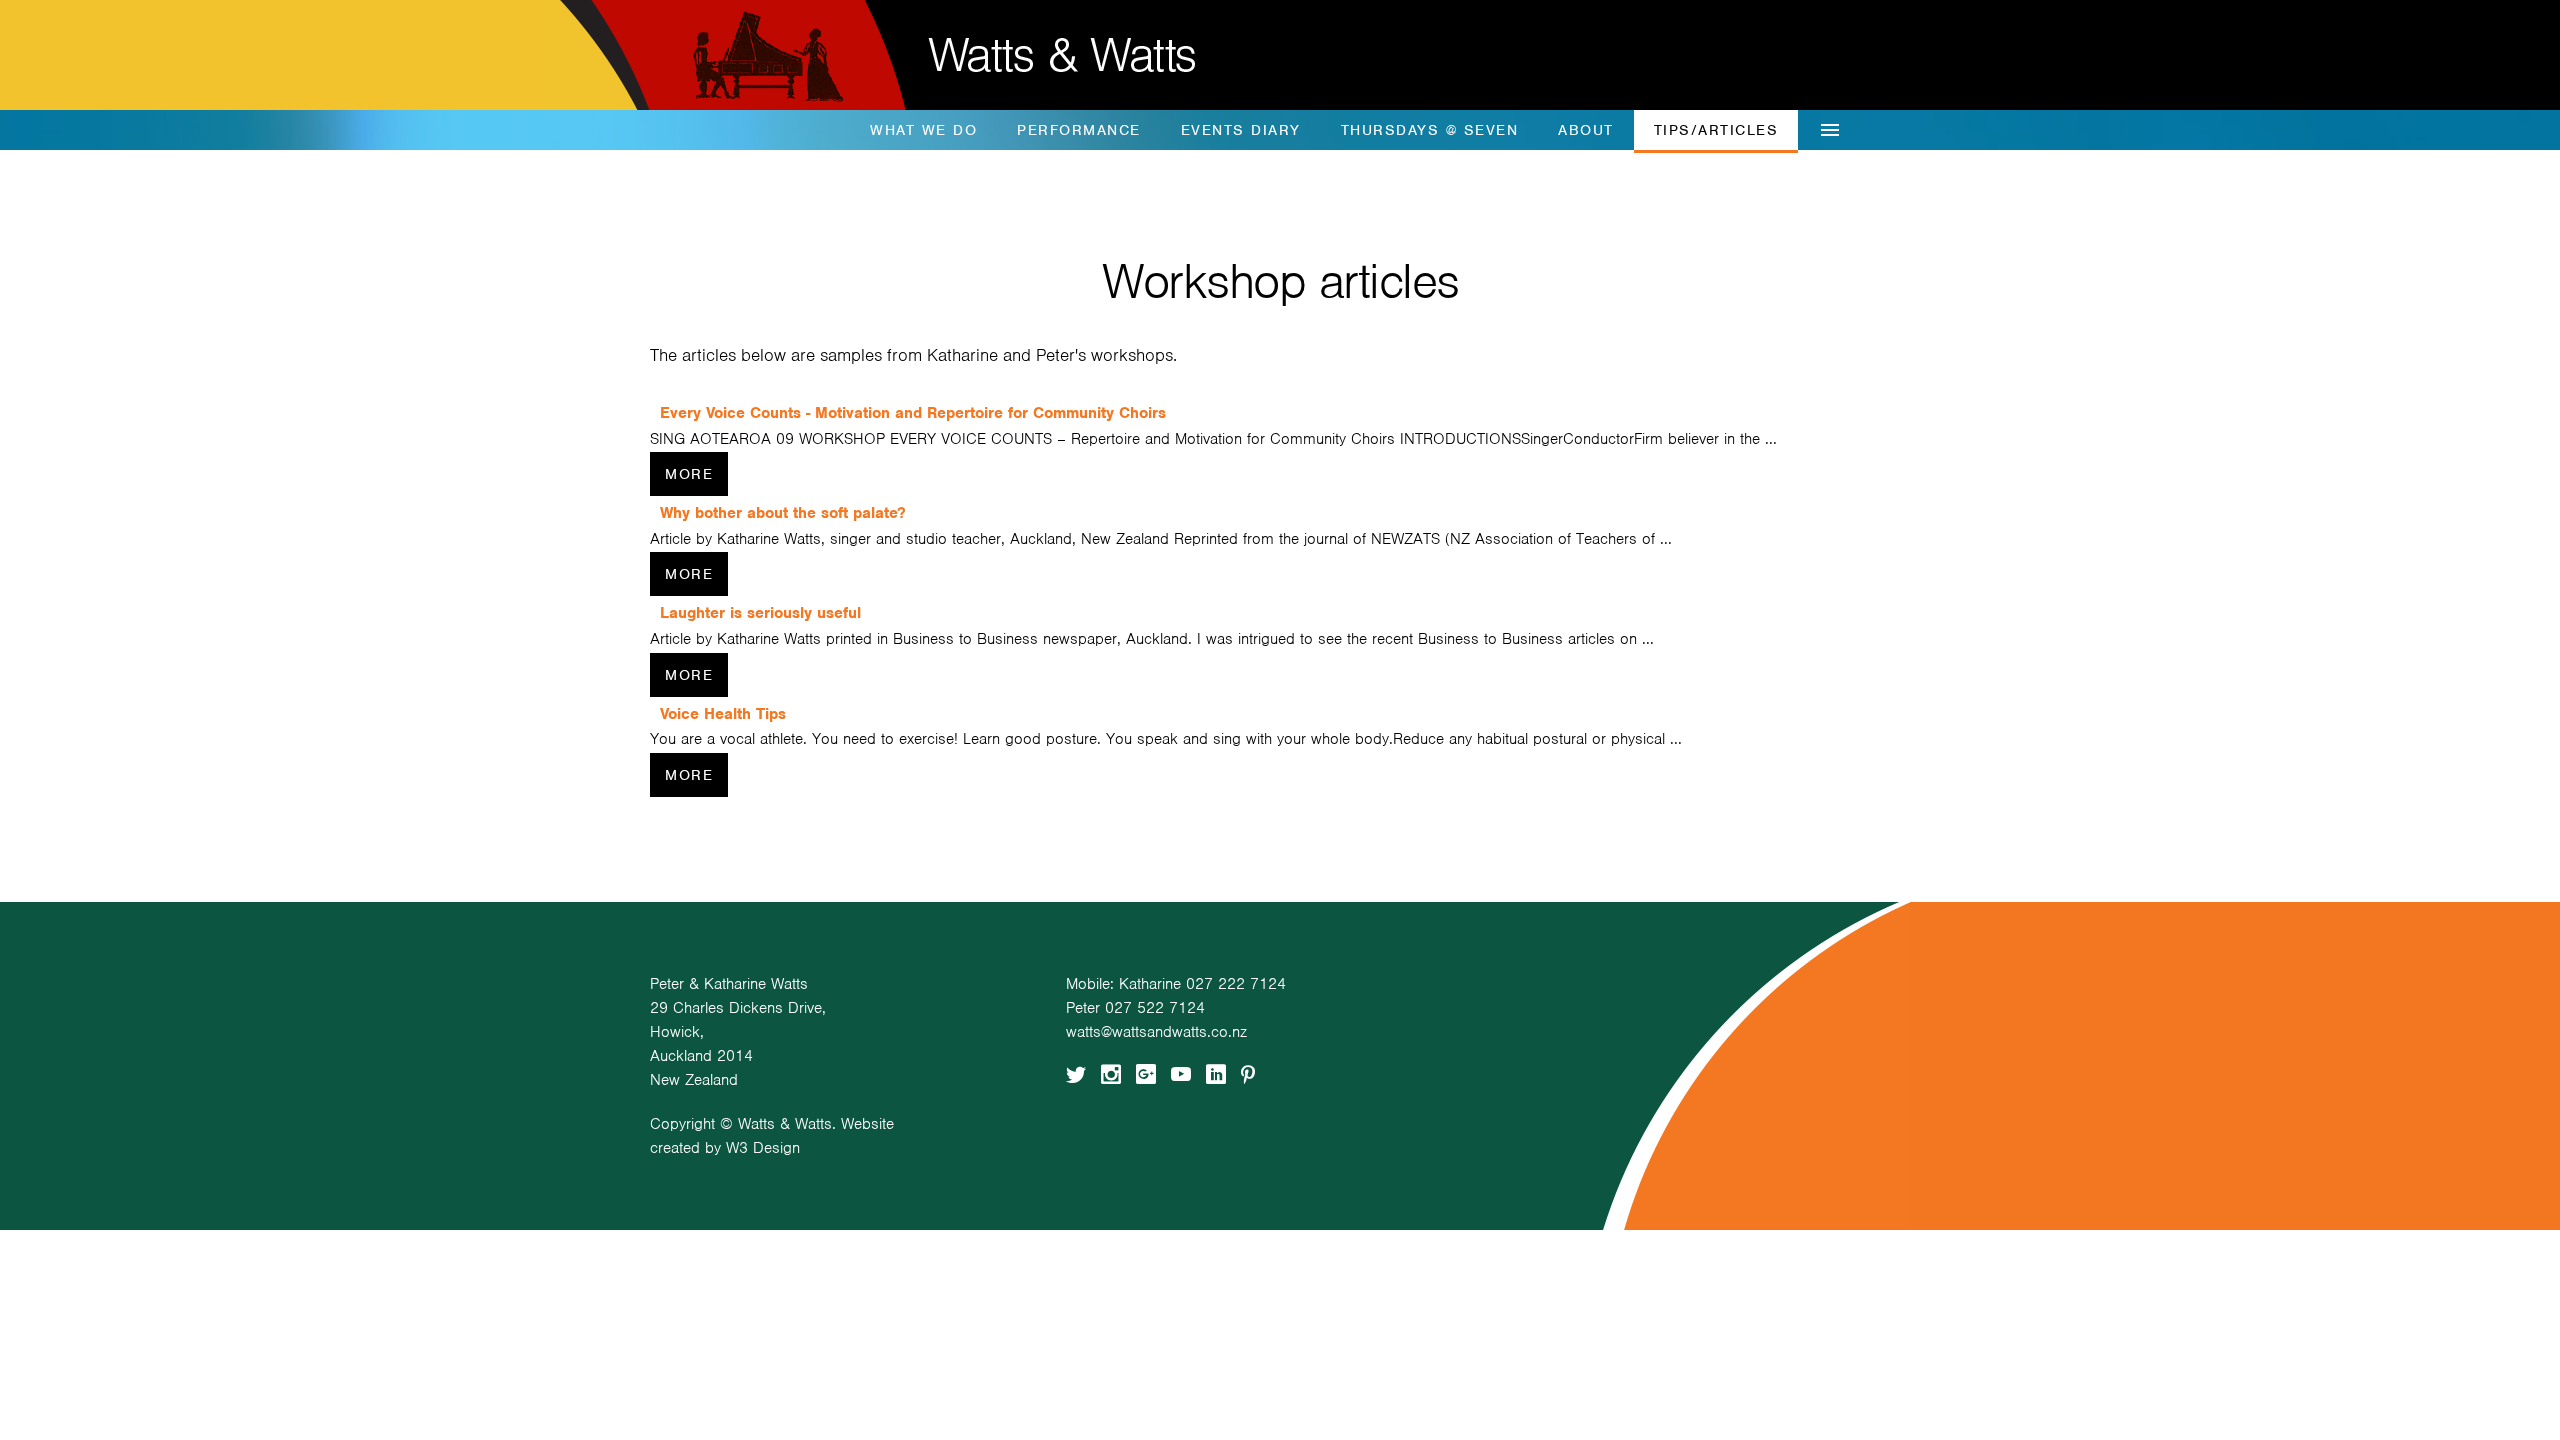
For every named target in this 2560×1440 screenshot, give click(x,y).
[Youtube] (1181, 1071)
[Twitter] (1076, 1071)
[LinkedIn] (1216, 1071)
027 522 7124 (1155, 1008)
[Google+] (1146, 1071)
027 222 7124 (1236, 984)
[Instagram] (1111, 1071)
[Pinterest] (1248, 1071)
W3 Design (763, 1148)
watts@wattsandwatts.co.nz (1156, 1032)
